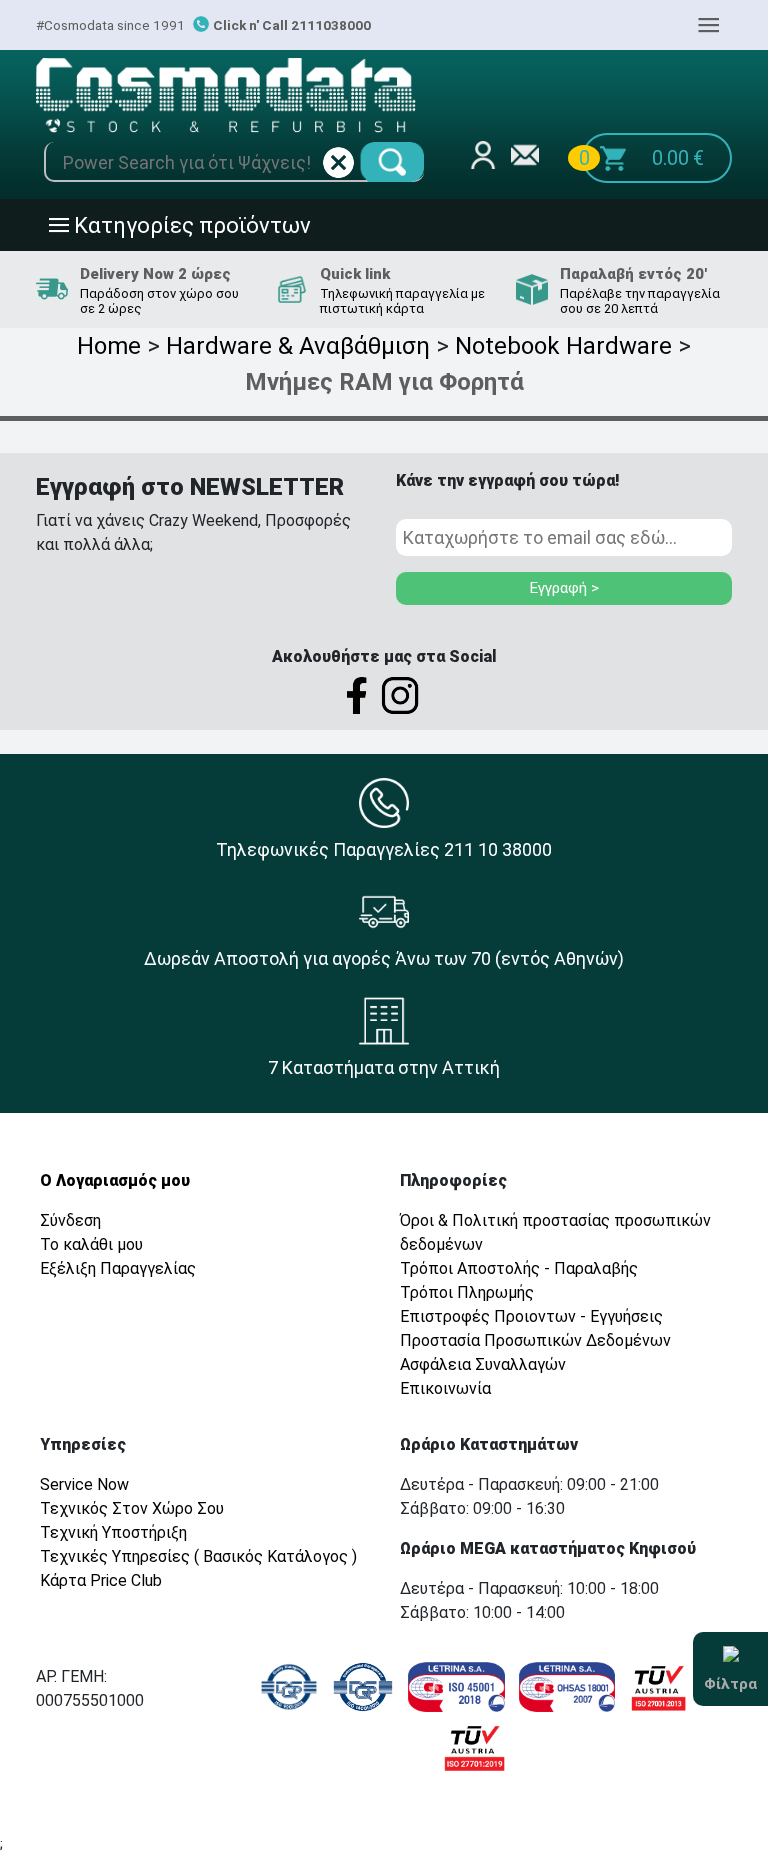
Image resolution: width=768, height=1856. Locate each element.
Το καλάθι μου (91, 1244)
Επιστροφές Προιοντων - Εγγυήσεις (531, 1316)
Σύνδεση (70, 1220)
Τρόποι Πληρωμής (467, 1292)
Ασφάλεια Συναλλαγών (483, 1364)
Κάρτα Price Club (101, 1580)
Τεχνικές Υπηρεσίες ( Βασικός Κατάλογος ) (198, 1556)
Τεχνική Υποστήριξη (113, 1532)
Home (109, 346)
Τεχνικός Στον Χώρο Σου (132, 1508)
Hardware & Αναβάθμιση (298, 346)
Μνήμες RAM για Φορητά (384, 382)
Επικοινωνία (445, 1388)
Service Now (84, 1484)
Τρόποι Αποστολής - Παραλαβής (519, 1268)
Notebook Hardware (563, 346)
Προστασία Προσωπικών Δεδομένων (535, 1340)
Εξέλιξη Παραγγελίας (118, 1268)
